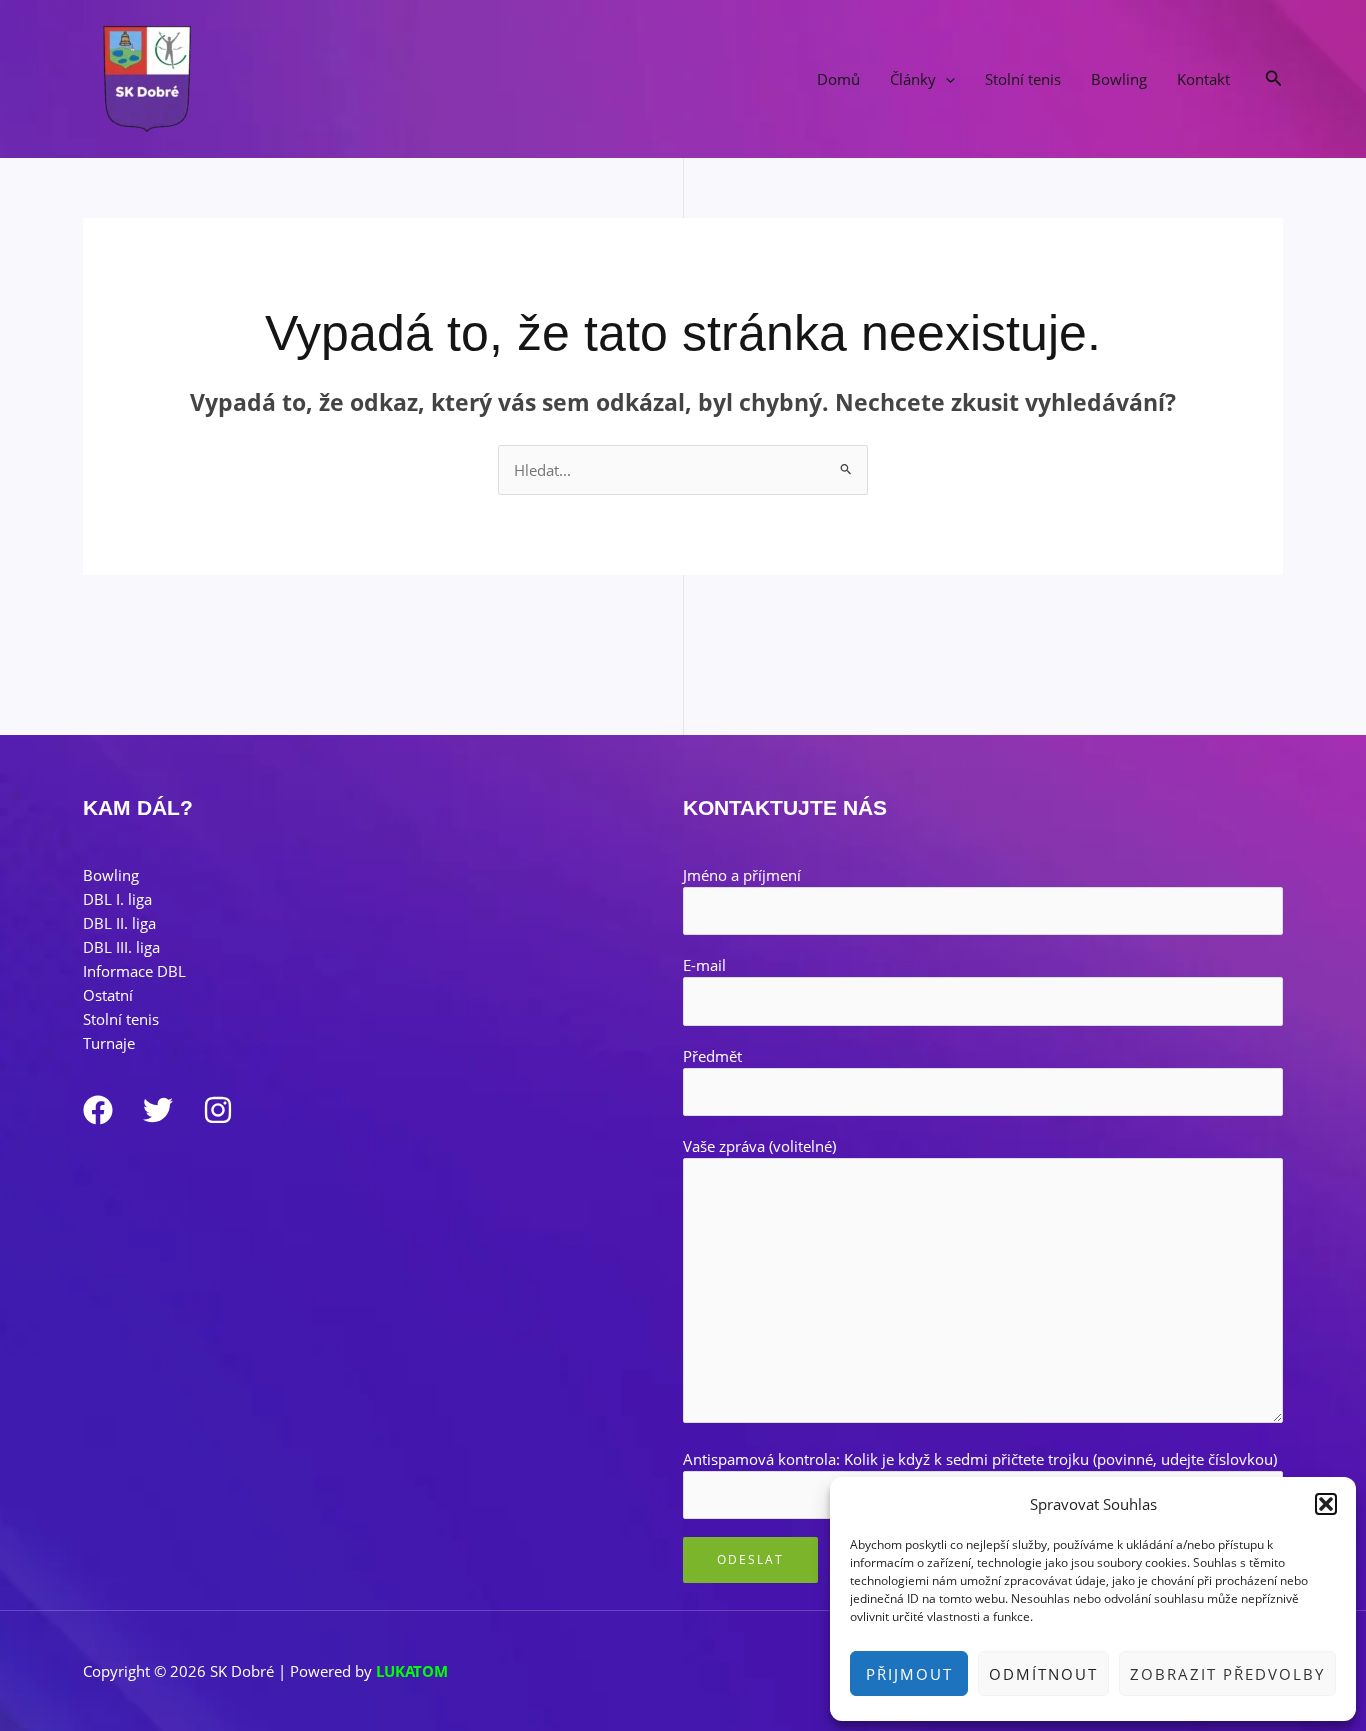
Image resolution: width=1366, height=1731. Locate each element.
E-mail (704, 965)
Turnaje (109, 1043)
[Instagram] (218, 1110)
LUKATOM (412, 1671)
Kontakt (1203, 79)
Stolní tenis (1023, 79)
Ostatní (108, 995)
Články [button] (913, 79)
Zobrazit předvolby (1227, 1674)
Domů (838, 79)
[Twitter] (158, 1110)
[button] (1326, 1504)
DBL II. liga (119, 923)
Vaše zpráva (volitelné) (759, 1146)
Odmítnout (1043, 1674)
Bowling (1119, 79)
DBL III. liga (121, 947)
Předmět (712, 1056)
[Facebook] (98, 1110)
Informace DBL (134, 971)
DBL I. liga (117, 899)
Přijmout (909, 1674)
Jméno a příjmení (742, 875)
